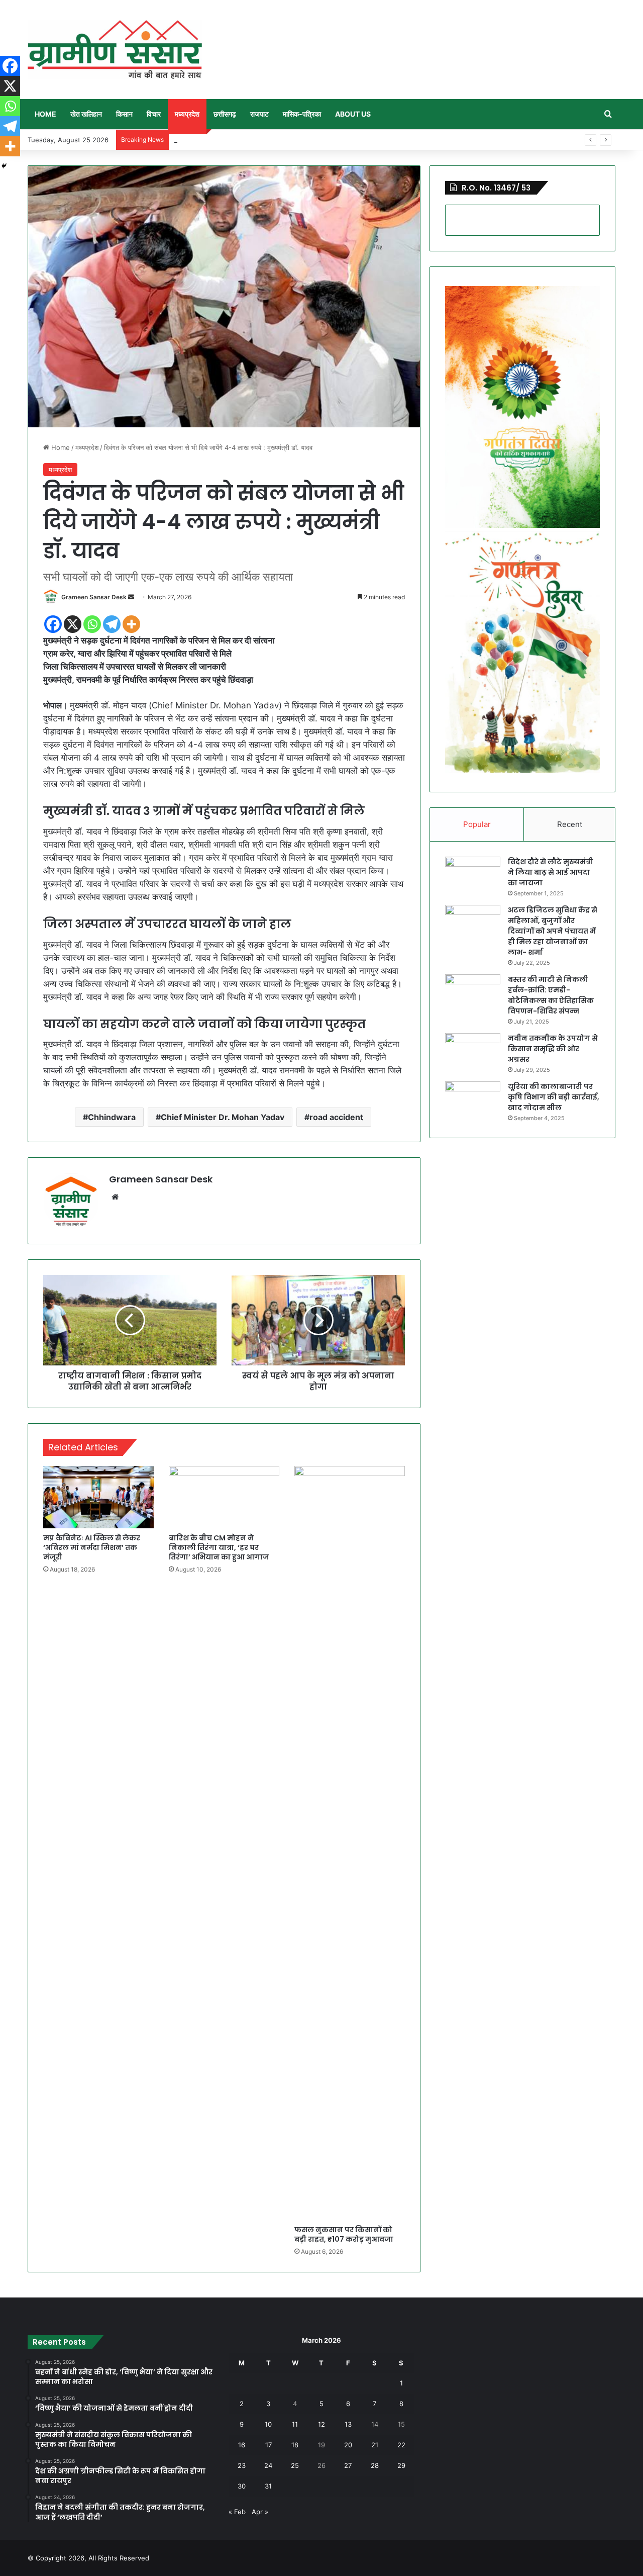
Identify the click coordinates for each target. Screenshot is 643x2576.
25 (295, 2465)
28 (375, 2465)
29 (401, 2465)
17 (269, 2445)
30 (242, 2486)
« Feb (237, 2512)
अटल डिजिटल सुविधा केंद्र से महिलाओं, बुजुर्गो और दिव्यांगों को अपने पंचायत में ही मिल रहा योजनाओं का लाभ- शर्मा (553, 931)
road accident (336, 1117)
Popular (477, 824)
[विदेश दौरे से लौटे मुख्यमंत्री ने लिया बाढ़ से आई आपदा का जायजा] (473, 876)
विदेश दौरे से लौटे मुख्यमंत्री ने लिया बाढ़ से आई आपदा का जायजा (551, 872)
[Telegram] (112, 624)
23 (242, 2465)
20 (348, 2445)
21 (375, 2445)
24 (268, 2465)
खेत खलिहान (86, 114)
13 (348, 2424)
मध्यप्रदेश (187, 114)
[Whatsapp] (92, 624)
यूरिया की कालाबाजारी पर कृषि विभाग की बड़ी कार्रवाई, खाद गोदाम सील (554, 1097)
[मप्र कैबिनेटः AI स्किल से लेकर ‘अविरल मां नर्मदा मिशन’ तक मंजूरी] (98, 1497)
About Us (353, 114)
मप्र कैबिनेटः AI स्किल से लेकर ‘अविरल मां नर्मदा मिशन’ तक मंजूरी (92, 1547)
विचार (154, 114)
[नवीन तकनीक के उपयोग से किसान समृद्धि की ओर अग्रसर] (473, 1052)
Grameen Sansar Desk (94, 597)
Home (45, 114)
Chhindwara (112, 1117)
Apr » (260, 2512)
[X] (73, 624)
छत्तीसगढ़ (225, 114)
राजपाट (259, 114)
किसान (124, 114)
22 (401, 2445)
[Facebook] (53, 624)
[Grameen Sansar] (115, 50)
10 (268, 2424)
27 (348, 2465)
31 (268, 2486)
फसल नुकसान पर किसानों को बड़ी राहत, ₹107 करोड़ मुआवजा (344, 2234)
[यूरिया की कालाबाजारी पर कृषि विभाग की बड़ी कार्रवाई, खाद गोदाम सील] (473, 1100)
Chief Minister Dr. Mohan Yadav (223, 1117)
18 (295, 2445)
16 (242, 2445)
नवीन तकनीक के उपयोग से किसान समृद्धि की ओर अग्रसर (553, 1049)
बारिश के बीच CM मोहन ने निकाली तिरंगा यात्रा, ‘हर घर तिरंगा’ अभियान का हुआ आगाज (219, 1547)
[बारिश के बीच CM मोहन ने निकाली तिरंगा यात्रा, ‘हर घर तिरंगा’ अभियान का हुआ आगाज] (224, 1497)
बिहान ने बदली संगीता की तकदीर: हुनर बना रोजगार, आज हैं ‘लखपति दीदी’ (260, 140)
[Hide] (4, 166)
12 (321, 2424)
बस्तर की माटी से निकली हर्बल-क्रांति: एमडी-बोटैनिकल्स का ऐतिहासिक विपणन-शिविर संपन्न (551, 995)
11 (295, 2424)
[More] (131, 624)
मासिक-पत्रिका (302, 114)
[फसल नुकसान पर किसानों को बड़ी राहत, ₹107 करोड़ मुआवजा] (350, 1843)
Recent (570, 824)
